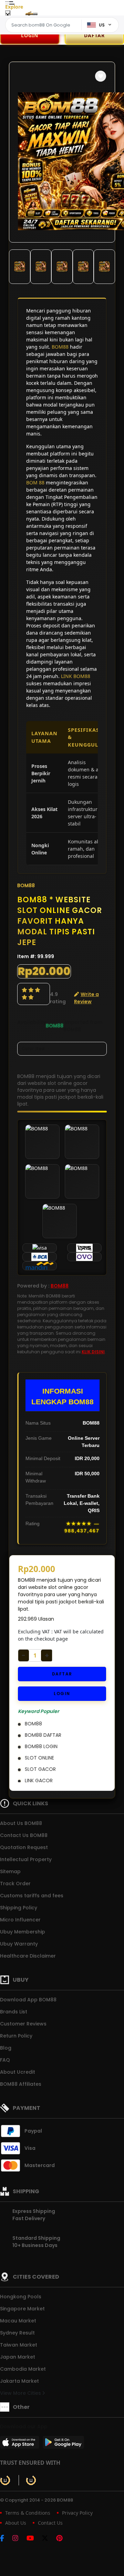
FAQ (5, 2060)
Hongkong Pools (21, 2297)
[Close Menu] (8, 15)
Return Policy (16, 2036)
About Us (16, 2523)
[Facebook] (6, 2539)
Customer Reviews (23, 2024)
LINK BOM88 (76, 676)
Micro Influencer (20, 1920)
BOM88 (60, 347)
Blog (6, 2048)
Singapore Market (22, 2309)
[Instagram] (19, 2539)
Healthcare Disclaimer (28, 1956)
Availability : (32, 1026)
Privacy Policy (77, 2513)
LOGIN (30, 35)
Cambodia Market (23, 2369)
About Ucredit (18, 2072)
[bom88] (31, 13)
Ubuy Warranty (19, 1944)
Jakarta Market (19, 2381)
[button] (101, 76)
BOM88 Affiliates (21, 2084)
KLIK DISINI (93, 1352)
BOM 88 (35, 483)
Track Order (15, 1884)
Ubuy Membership (23, 1932)
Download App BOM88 (28, 2000)
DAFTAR (62, 1674)
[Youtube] (34, 2539)
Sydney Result (17, 2333)
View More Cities (21, 2393)
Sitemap (10, 1871)
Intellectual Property (26, 1859)
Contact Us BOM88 (24, 1835)
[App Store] (21, 2444)
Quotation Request (24, 1847)
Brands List (14, 2012)
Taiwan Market (19, 2345)
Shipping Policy (19, 1908)
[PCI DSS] (5, 2480)
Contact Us (50, 2523)
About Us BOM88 (21, 1823)
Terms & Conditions (28, 2513)
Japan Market (18, 2357)
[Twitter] (48, 2539)
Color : (33, 1049)
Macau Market (18, 2321)
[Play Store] (63, 2444)
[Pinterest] (63, 2539)
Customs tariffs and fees (32, 1896)
